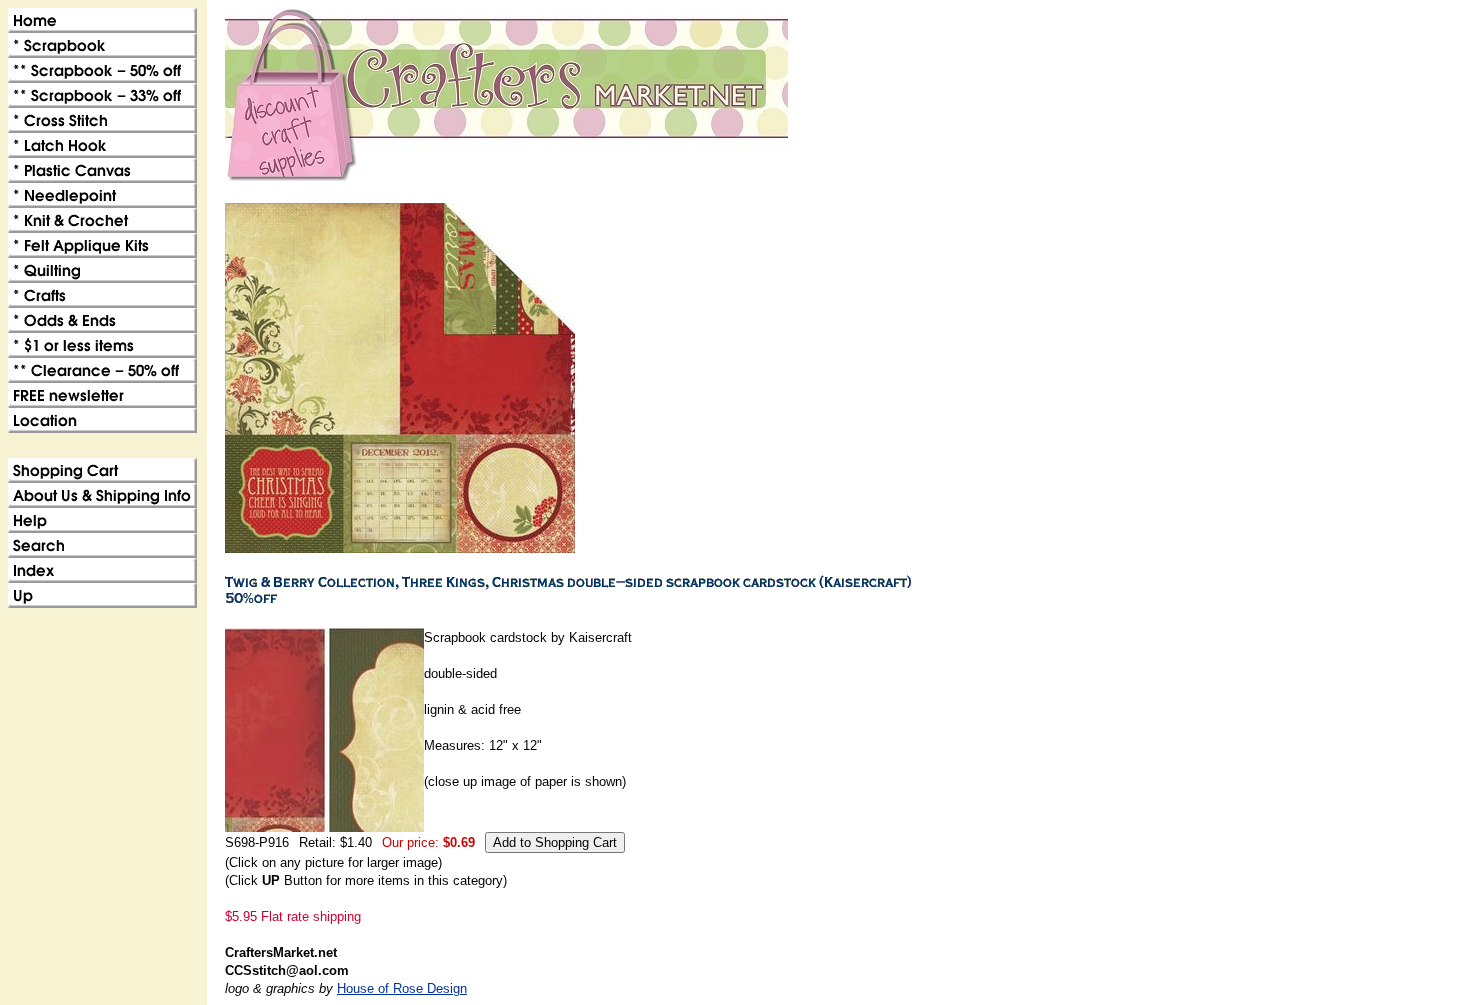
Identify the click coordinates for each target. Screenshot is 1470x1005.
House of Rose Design (402, 988)
